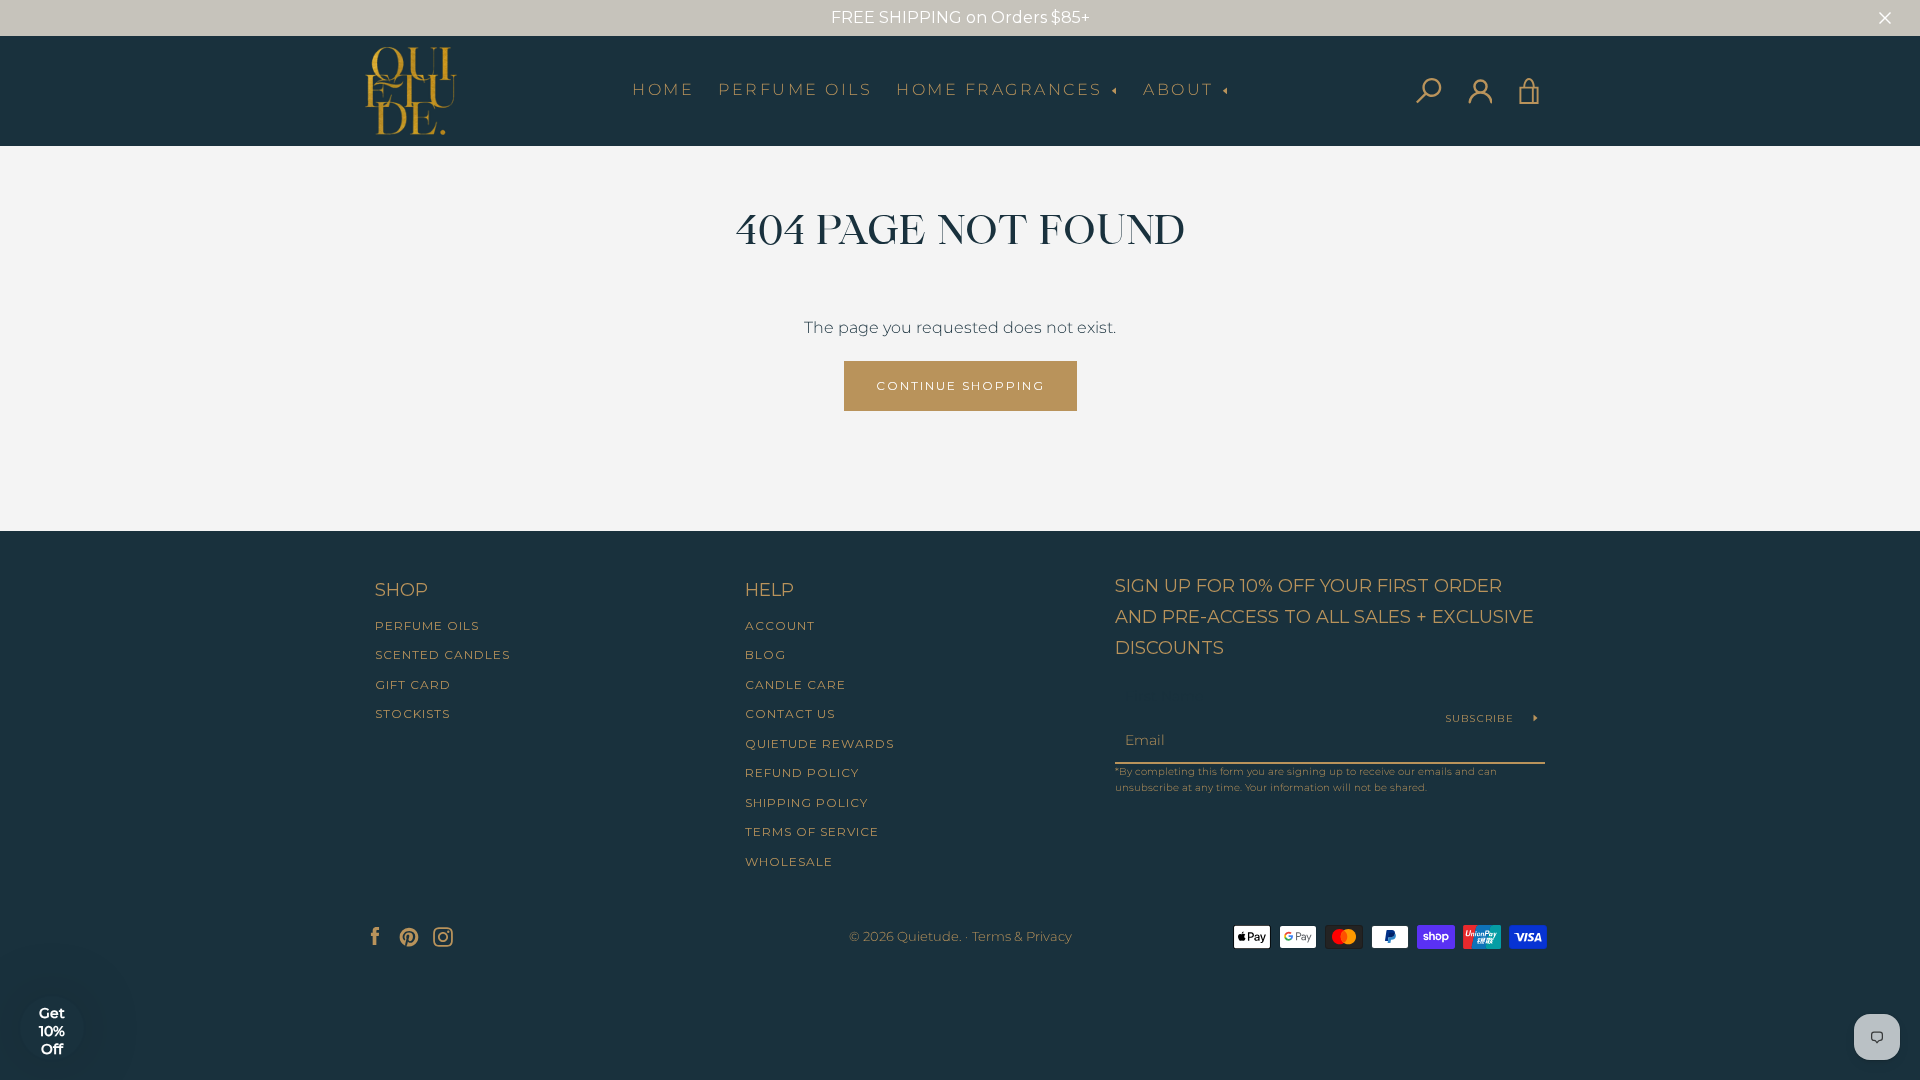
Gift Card (413, 684)
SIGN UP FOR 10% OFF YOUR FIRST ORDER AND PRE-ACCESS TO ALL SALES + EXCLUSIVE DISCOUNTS (1324, 617)
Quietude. (929, 936)
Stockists (412, 713)
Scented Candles (442, 654)
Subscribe (1482, 718)
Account (780, 625)
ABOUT (1181, 89)
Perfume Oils (795, 89)
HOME (663, 89)
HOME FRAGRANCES (1002, 89)
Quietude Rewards (819, 743)
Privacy (1049, 936)
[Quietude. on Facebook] (375, 935)
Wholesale (789, 861)
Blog (765, 654)
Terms (991, 936)
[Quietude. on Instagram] (443, 935)
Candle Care (795, 684)
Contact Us (790, 713)
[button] (52, 1028)
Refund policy (802, 772)
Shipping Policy (806, 802)
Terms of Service (812, 831)
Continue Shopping (960, 385)
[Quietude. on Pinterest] (409, 935)
